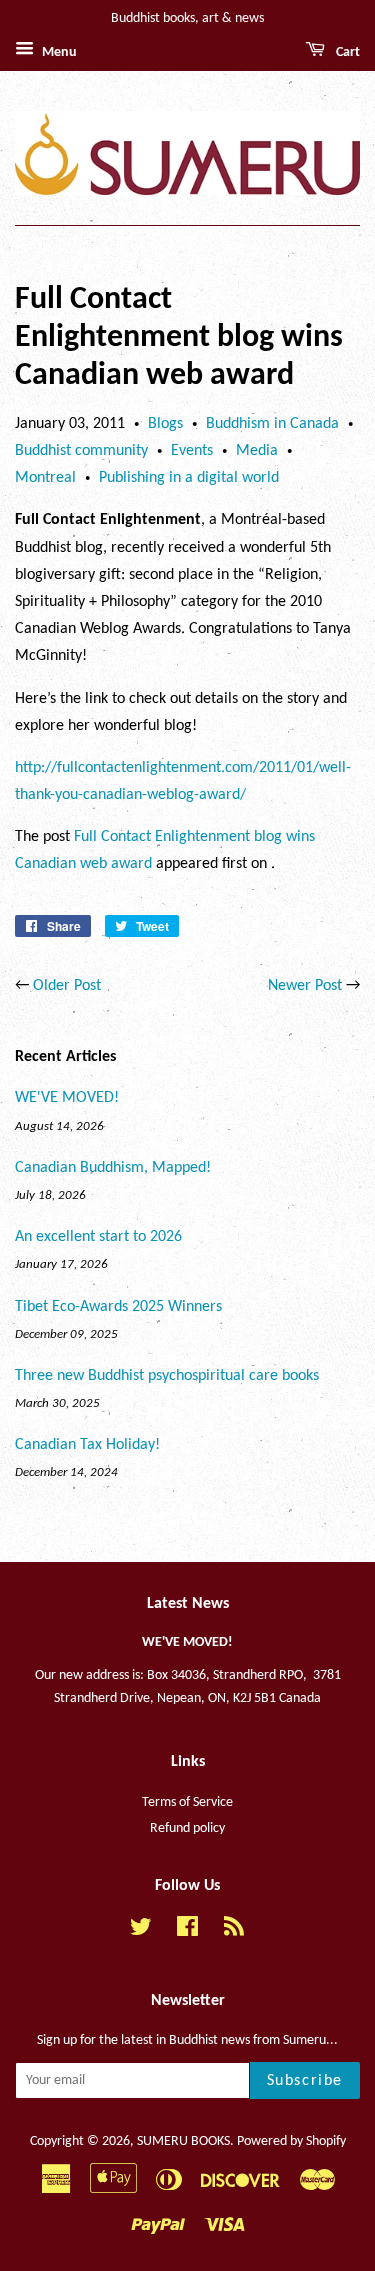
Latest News (188, 1604)
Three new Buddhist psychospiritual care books (167, 1376)
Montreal (45, 478)
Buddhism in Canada (272, 424)
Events (192, 451)
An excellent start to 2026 (98, 1237)
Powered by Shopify (291, 2141)
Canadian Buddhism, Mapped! (113, 1168)
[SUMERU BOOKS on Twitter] (141, 1931)
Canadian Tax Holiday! (87, 1445)
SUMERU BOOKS (183, 2141)
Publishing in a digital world (189, 478)
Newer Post (305, 986)
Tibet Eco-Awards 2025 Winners (118, 1307)
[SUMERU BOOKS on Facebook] (187, 1931)
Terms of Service (187, 1802)
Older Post (67, 986)
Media (257, 451)
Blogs (165, 424)
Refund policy (187, 1828)
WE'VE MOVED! (67, 1098)
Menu (58, 52)
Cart (346, 52)
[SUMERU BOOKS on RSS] (234, 1931)
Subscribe (305, 2081)
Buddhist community (81, 451)
